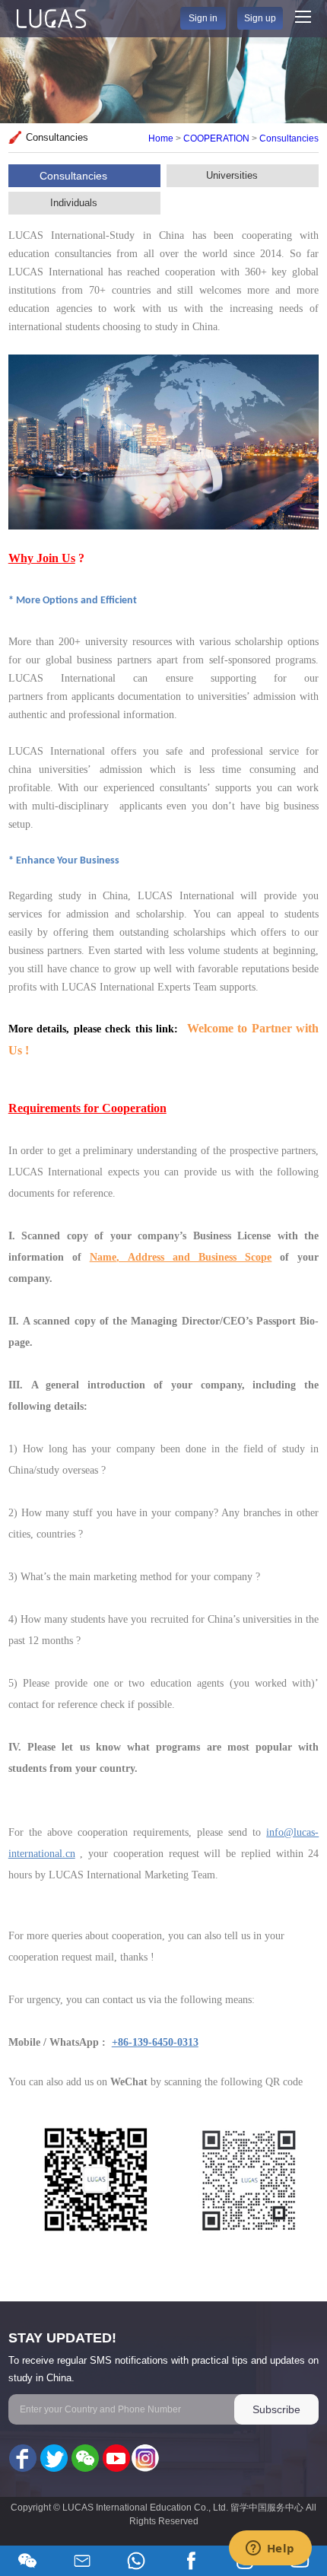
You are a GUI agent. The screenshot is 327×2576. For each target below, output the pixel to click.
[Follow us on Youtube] (115, 2459)
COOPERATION (216, 138)
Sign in (203, 18)
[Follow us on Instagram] (145, 2459)
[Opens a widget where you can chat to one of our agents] (270, 2549)
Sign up (260, 18)
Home (161, 138)
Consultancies (289, 138)
